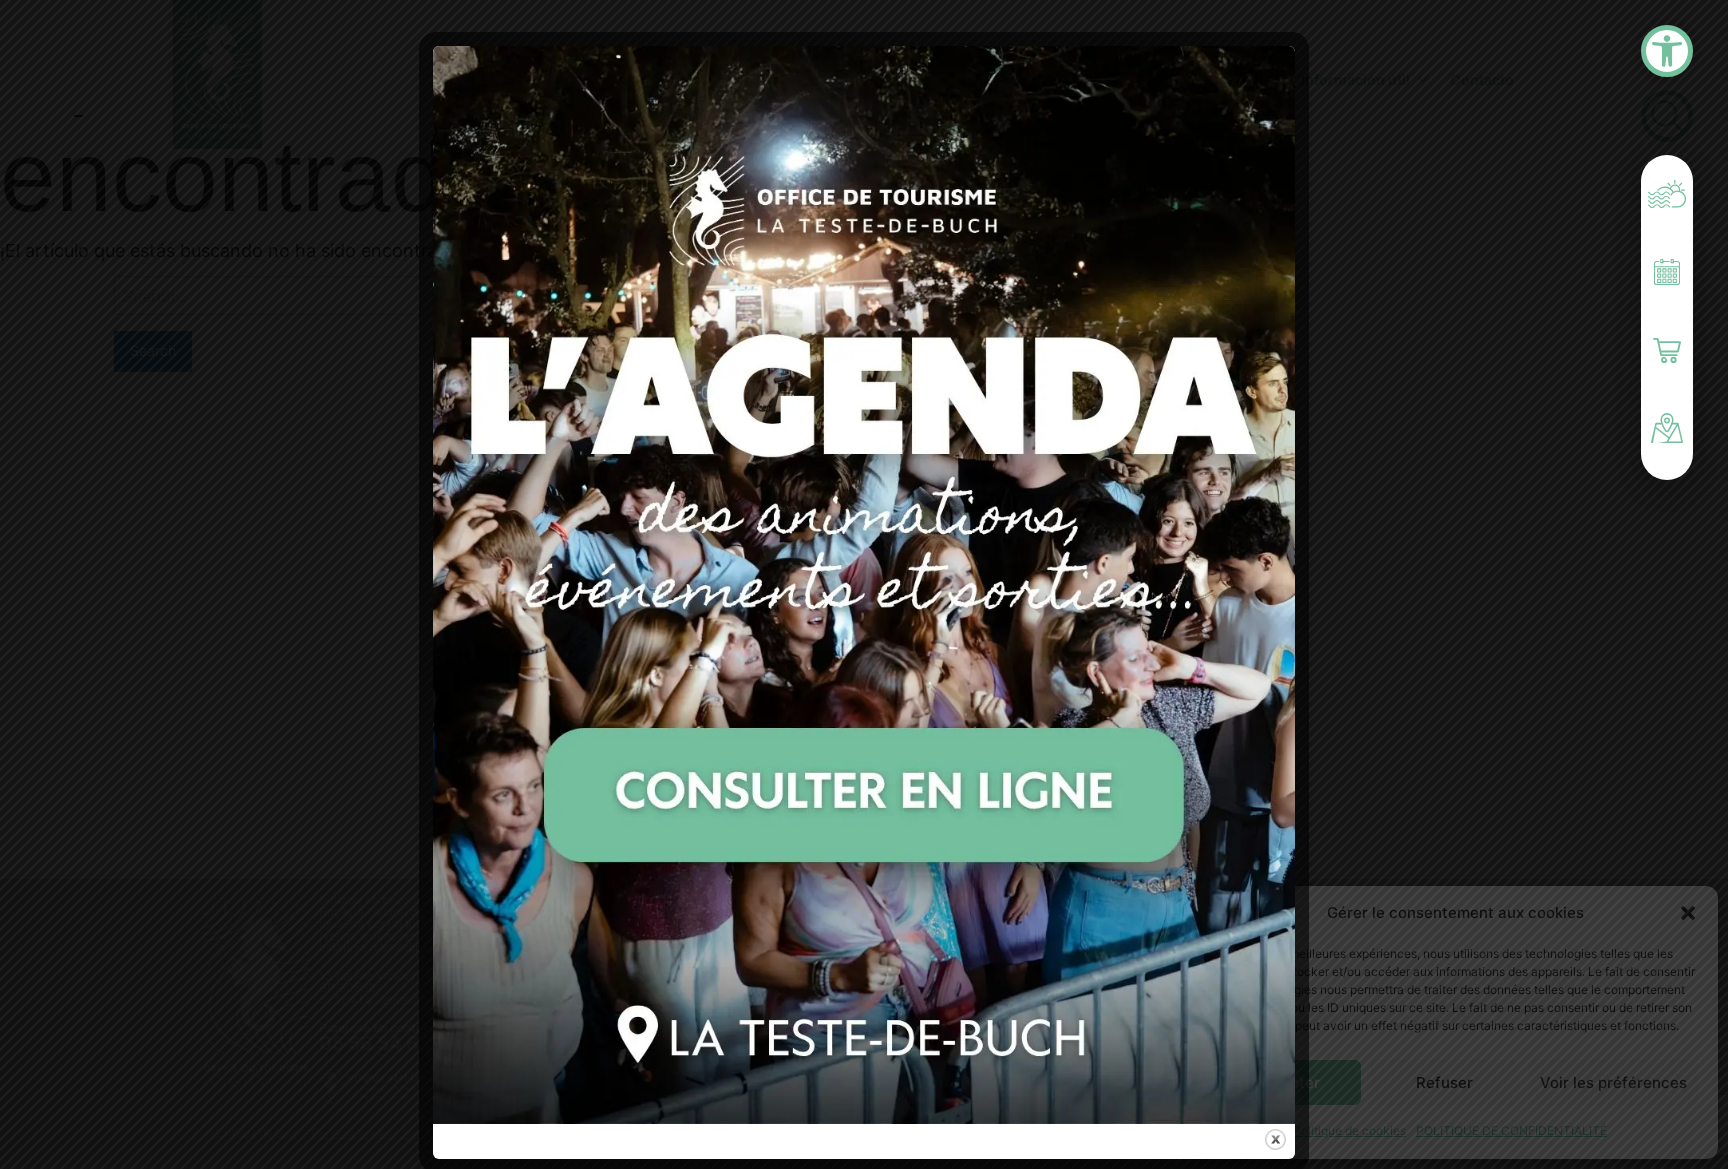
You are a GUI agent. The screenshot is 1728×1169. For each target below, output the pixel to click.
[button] (1688, 913)
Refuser (1444, 1082)
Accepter (1286, 1082)
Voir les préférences (1613, 1082)
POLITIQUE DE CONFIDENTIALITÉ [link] (1511, 1130)
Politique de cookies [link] (1349, 1130)
